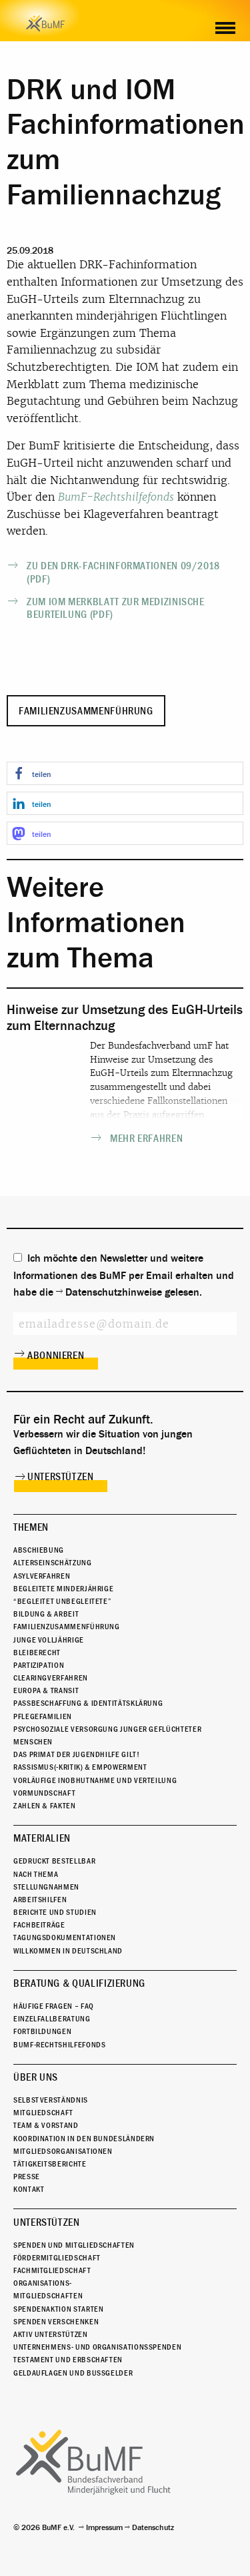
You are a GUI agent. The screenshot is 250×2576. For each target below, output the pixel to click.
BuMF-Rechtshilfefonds (59, 2045)
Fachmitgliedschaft (52, 2270)
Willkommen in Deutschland (68, 1951)
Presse (27, 2177)
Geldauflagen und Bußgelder (73, 2373)
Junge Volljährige (49, 1640)
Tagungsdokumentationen (65, 1937)
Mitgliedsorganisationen (63, 2151)
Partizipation (39, 1665)
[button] (125, 773)
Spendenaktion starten (58, 2309)
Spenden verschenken (56, 2322)
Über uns (36, 2077)
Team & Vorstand (46, 2125)
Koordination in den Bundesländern (84, 2139)
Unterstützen (61, 1477)
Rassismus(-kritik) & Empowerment (80, 1767)
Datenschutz (153, 2527)
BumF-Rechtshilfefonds (116, 497)
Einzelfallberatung (52, 2019)
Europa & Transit (46, 1690)
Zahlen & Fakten (45, 1806)
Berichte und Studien (55, 1912)
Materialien (42, 1838)
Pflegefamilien (43, 1716)
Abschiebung (39, 1550)
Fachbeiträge (39, 1925)
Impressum (104, 2527)
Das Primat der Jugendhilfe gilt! (76, 1754)
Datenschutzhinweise (114, 1292)
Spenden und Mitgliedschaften (74, 2245)
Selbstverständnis (51, 2100)
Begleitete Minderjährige (63, 1589)
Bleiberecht (37, 1653)
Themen (31, 1527)
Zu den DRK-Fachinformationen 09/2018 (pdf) (123, 572)
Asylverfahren (42, 1576)
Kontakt (29, 2189)
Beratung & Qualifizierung (79, 1983)
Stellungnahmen (46, 1887)
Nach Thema (36, 1874)
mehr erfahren (146, 1139)
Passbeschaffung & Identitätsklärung (88, 1703)
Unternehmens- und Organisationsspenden (97, 2347)
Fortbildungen (42, 2031)
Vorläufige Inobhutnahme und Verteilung (95, 1780)
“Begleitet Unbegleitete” (62, 1601)
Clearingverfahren (51, 1678)
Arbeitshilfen (40, 1900)
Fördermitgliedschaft (57, 2258)
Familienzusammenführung (86, 711)
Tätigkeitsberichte (50, 2164)
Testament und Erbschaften (68, 2360)
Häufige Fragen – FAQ (54, 2006)
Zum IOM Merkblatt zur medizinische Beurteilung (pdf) (116, 608)
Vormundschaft (44, 1793)
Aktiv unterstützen (51, 2334)
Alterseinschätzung (53, 1563)
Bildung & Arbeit (46, 1614)
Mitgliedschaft (43, 2113)
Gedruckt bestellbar (54, 1861)
